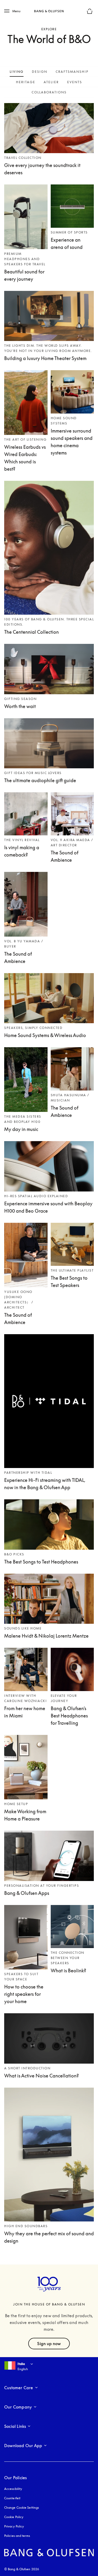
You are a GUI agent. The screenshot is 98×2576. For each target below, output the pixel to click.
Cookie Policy (14, 2517)
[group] (49, 1166)
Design (40, 72)
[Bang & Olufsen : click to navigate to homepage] (49, 11)
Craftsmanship (72, 72)
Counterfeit (12, 2498)
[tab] (17, 71)
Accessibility (13, 2489)
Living (17, 72)
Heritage (26, 82)
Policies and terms (17, 2536)
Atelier (51, 82)
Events (75, 82)
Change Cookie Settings (22, 2508)
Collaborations (49, 92)
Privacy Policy (14, 2526)
